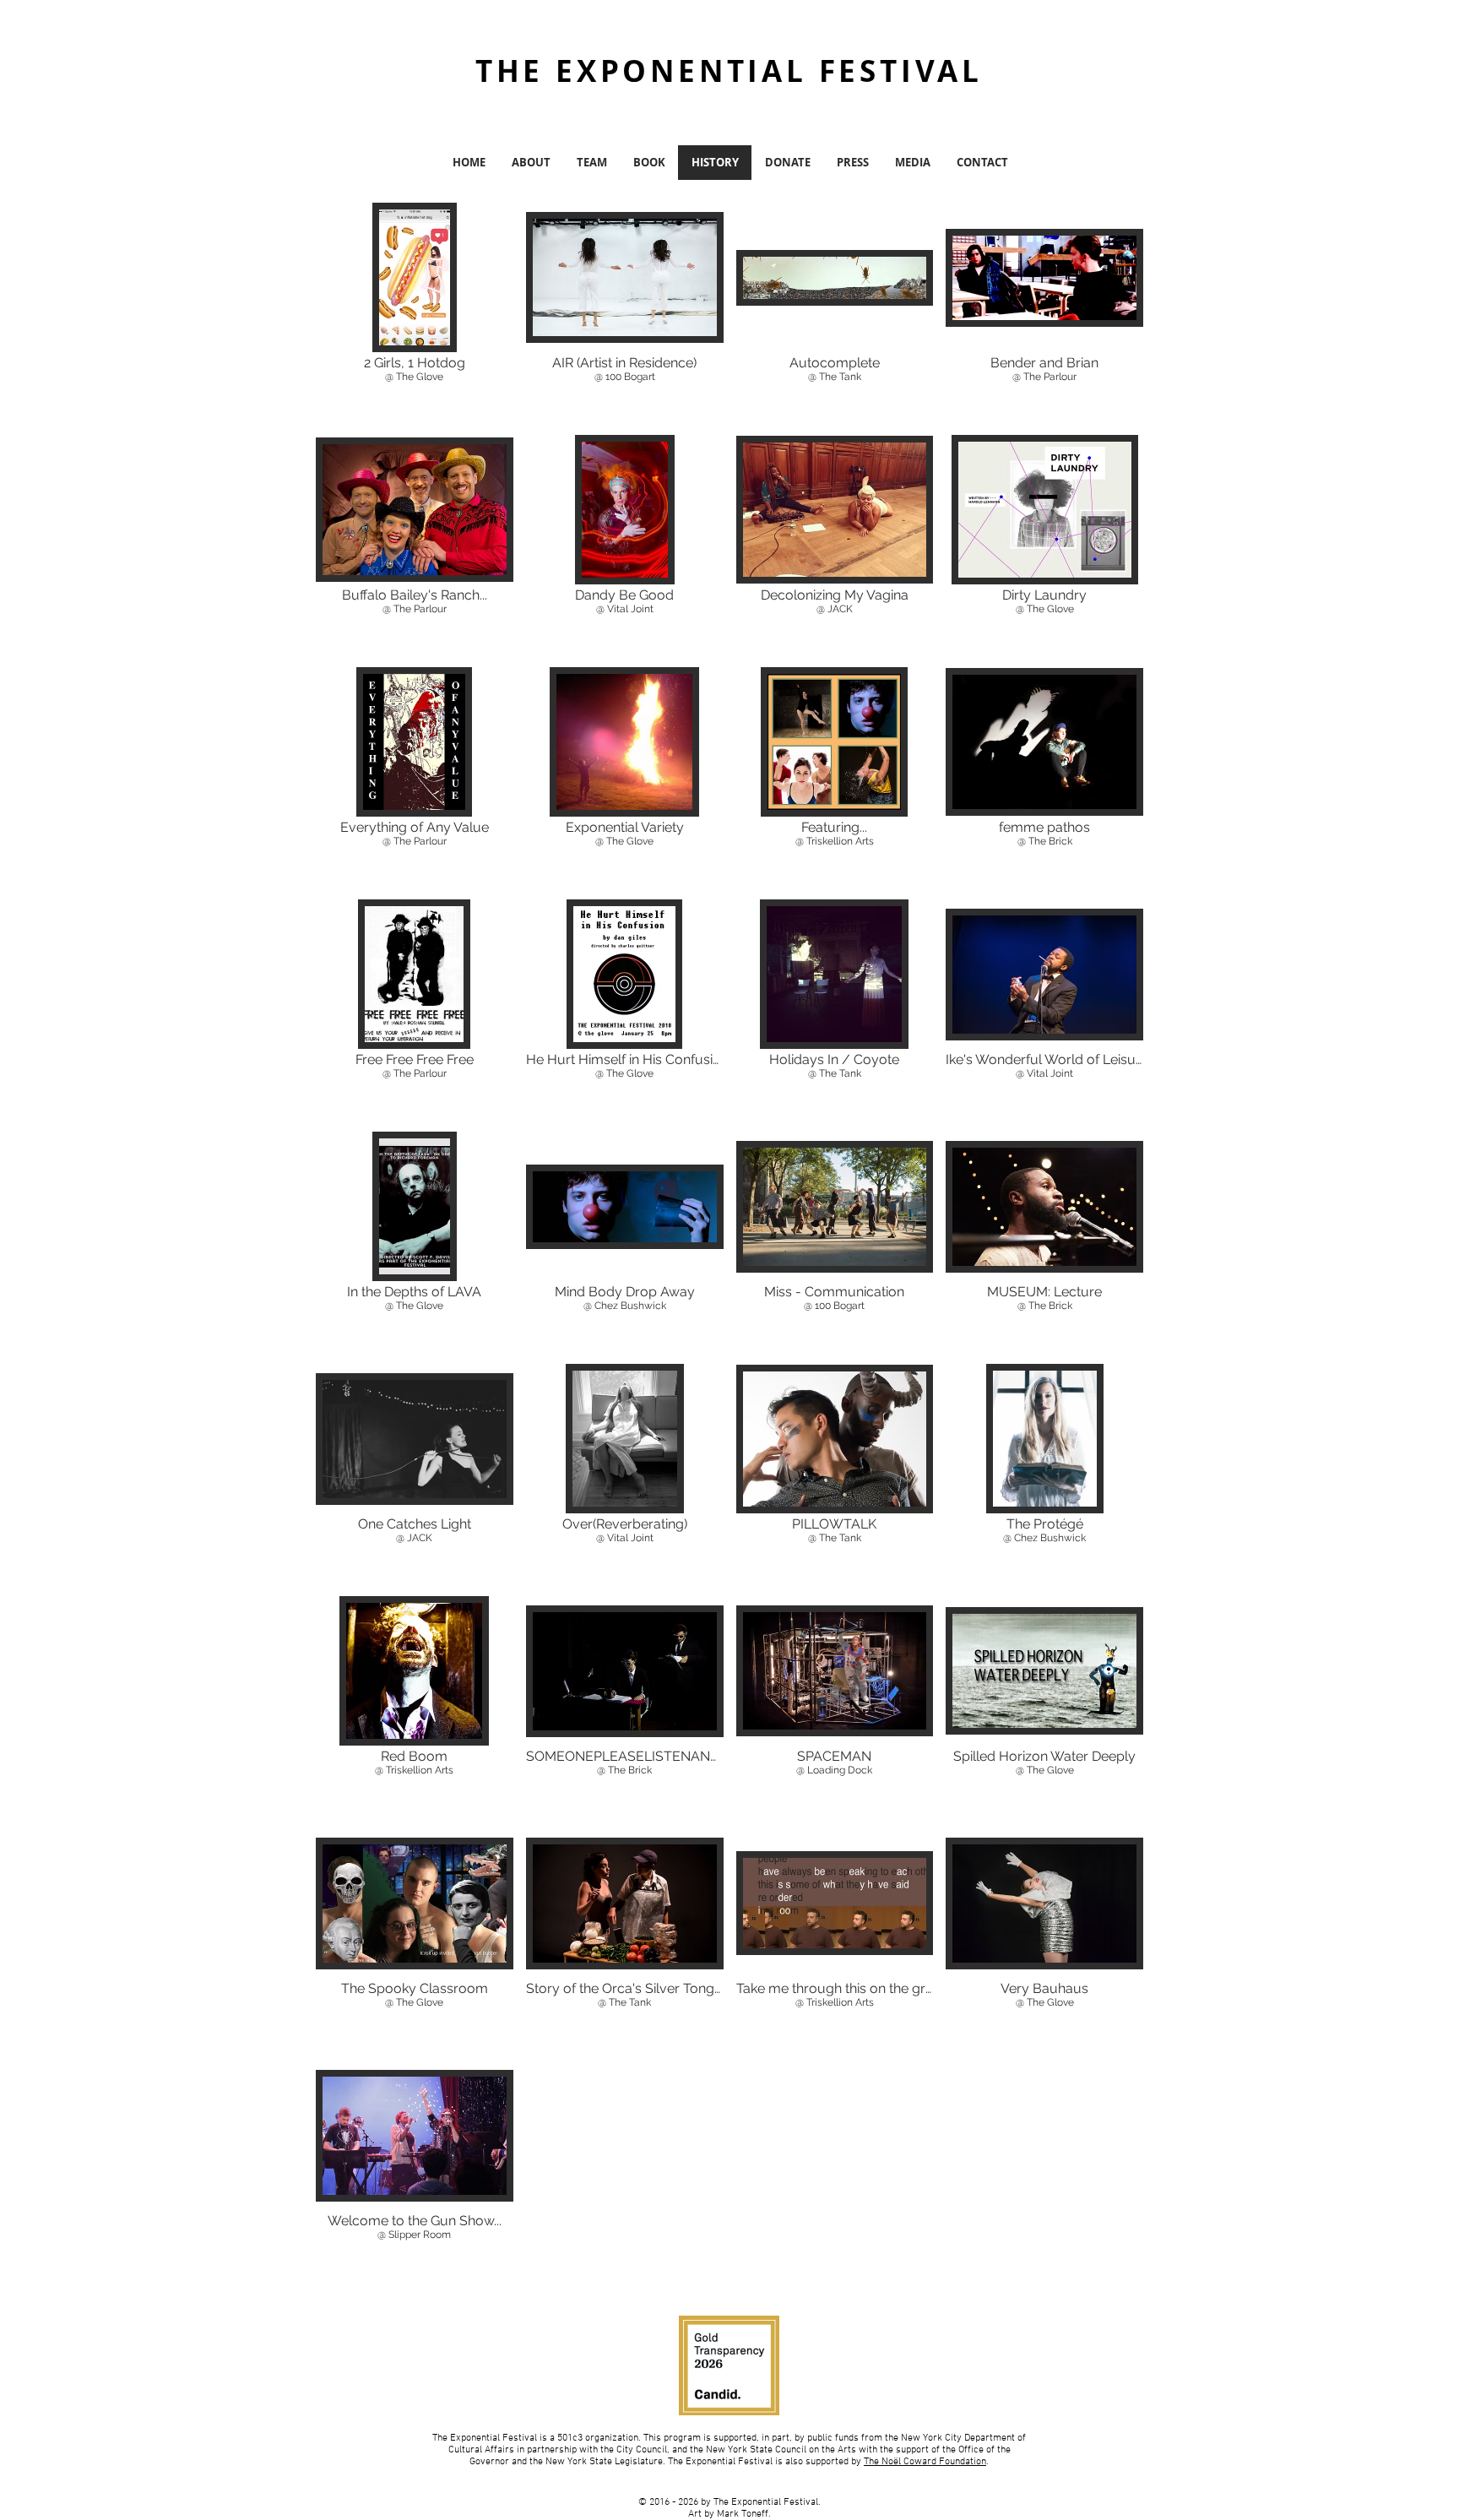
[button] (415, 312)
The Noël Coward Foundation (925, 2462)
